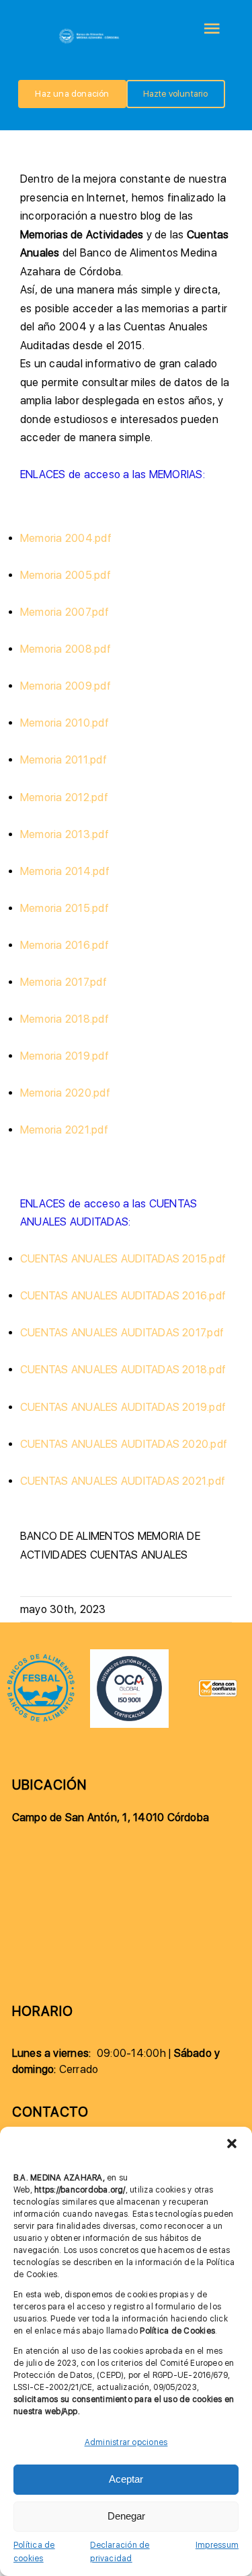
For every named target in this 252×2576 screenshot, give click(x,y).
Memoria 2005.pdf (66, 575)
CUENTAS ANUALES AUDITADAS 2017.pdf (122, 1333)
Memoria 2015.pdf (65, 908)
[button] (232, 2144)
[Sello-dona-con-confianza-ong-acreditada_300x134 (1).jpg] (218, 1685)
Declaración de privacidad (120, 2552)
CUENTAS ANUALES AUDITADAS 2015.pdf (123, 1259)
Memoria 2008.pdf (66, 649)
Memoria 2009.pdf (66, 686)
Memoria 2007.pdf (65, 612)
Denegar (126, 2516)
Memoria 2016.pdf (65, 945)
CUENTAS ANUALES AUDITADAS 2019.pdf (123, 1407)
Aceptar (126, 2479)
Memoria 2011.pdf (64, 760)
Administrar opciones (126, 2442)
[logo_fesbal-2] (41, 1658)
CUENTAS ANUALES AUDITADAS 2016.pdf (123, 1296)
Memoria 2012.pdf (64, 797)
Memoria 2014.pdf (65, 871)
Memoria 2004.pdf (66, 538)
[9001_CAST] (129, 1654)
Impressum (217, 2545)
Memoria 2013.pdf (65, 834)
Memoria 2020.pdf (65, 1093)
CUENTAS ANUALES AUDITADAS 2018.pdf (123, 1370)
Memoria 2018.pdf (65, 1019)
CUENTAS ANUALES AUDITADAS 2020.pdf (124, 1444)
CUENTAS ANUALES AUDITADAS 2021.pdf (123, 1481)
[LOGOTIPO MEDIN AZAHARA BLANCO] (90, 32)
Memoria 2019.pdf (65, 1056)
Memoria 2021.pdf (64, 1130)
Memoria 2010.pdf (65, 723)
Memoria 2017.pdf (64, 982)
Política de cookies (34, 2552)
